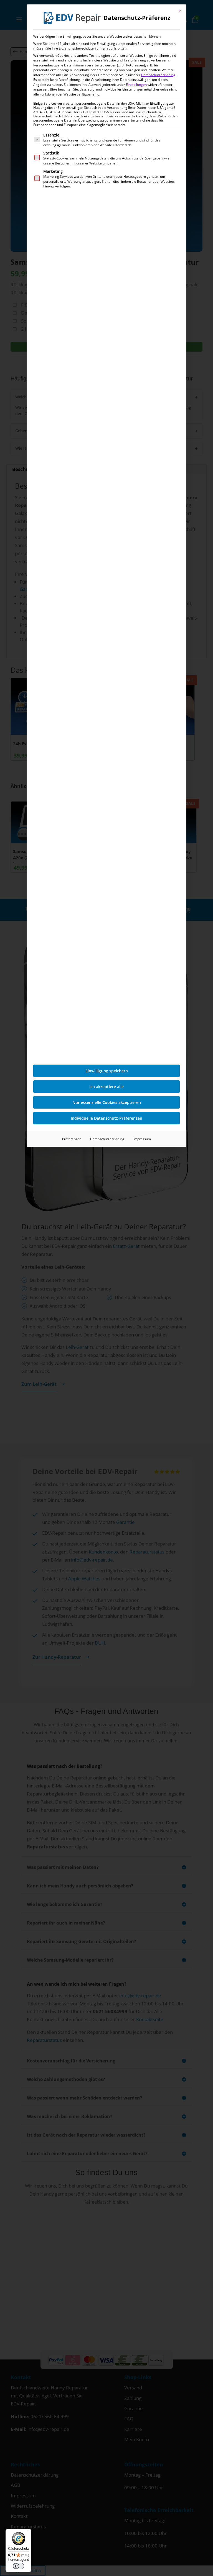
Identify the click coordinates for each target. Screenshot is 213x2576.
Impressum (142, 1139)
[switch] (19, 2566)
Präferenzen (72, 1139)
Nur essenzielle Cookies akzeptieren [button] (107, 1102)
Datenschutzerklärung (158, 75)
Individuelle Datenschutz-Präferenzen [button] (106, 1118)
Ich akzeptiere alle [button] (106, 1087)
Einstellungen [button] (136, 85)
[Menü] (28, 2532)
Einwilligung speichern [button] (107, 1071)
